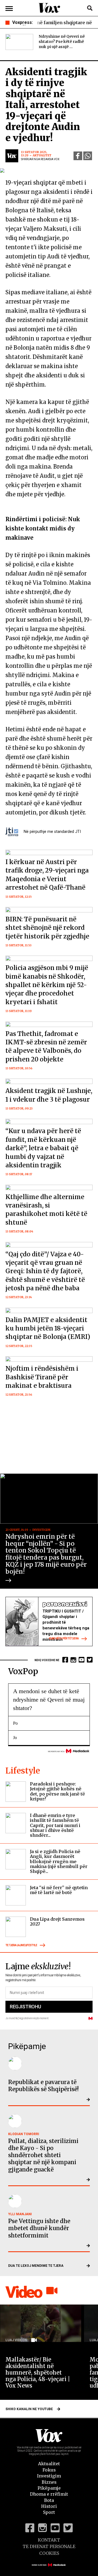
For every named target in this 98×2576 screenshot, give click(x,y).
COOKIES (49, 2553)
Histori (49, 2506)
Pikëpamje (49, 2488)
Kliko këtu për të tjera (64, 1638)
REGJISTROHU (25, 2007)
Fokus (49, 2470)
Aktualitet (49, 2464)
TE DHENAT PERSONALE (49, 2546)
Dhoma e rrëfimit (49, 2494)
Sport (49, 2512)
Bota (49, 2500)
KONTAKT (49, 2540)
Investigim (49, 2476)
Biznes (49, 2482)
